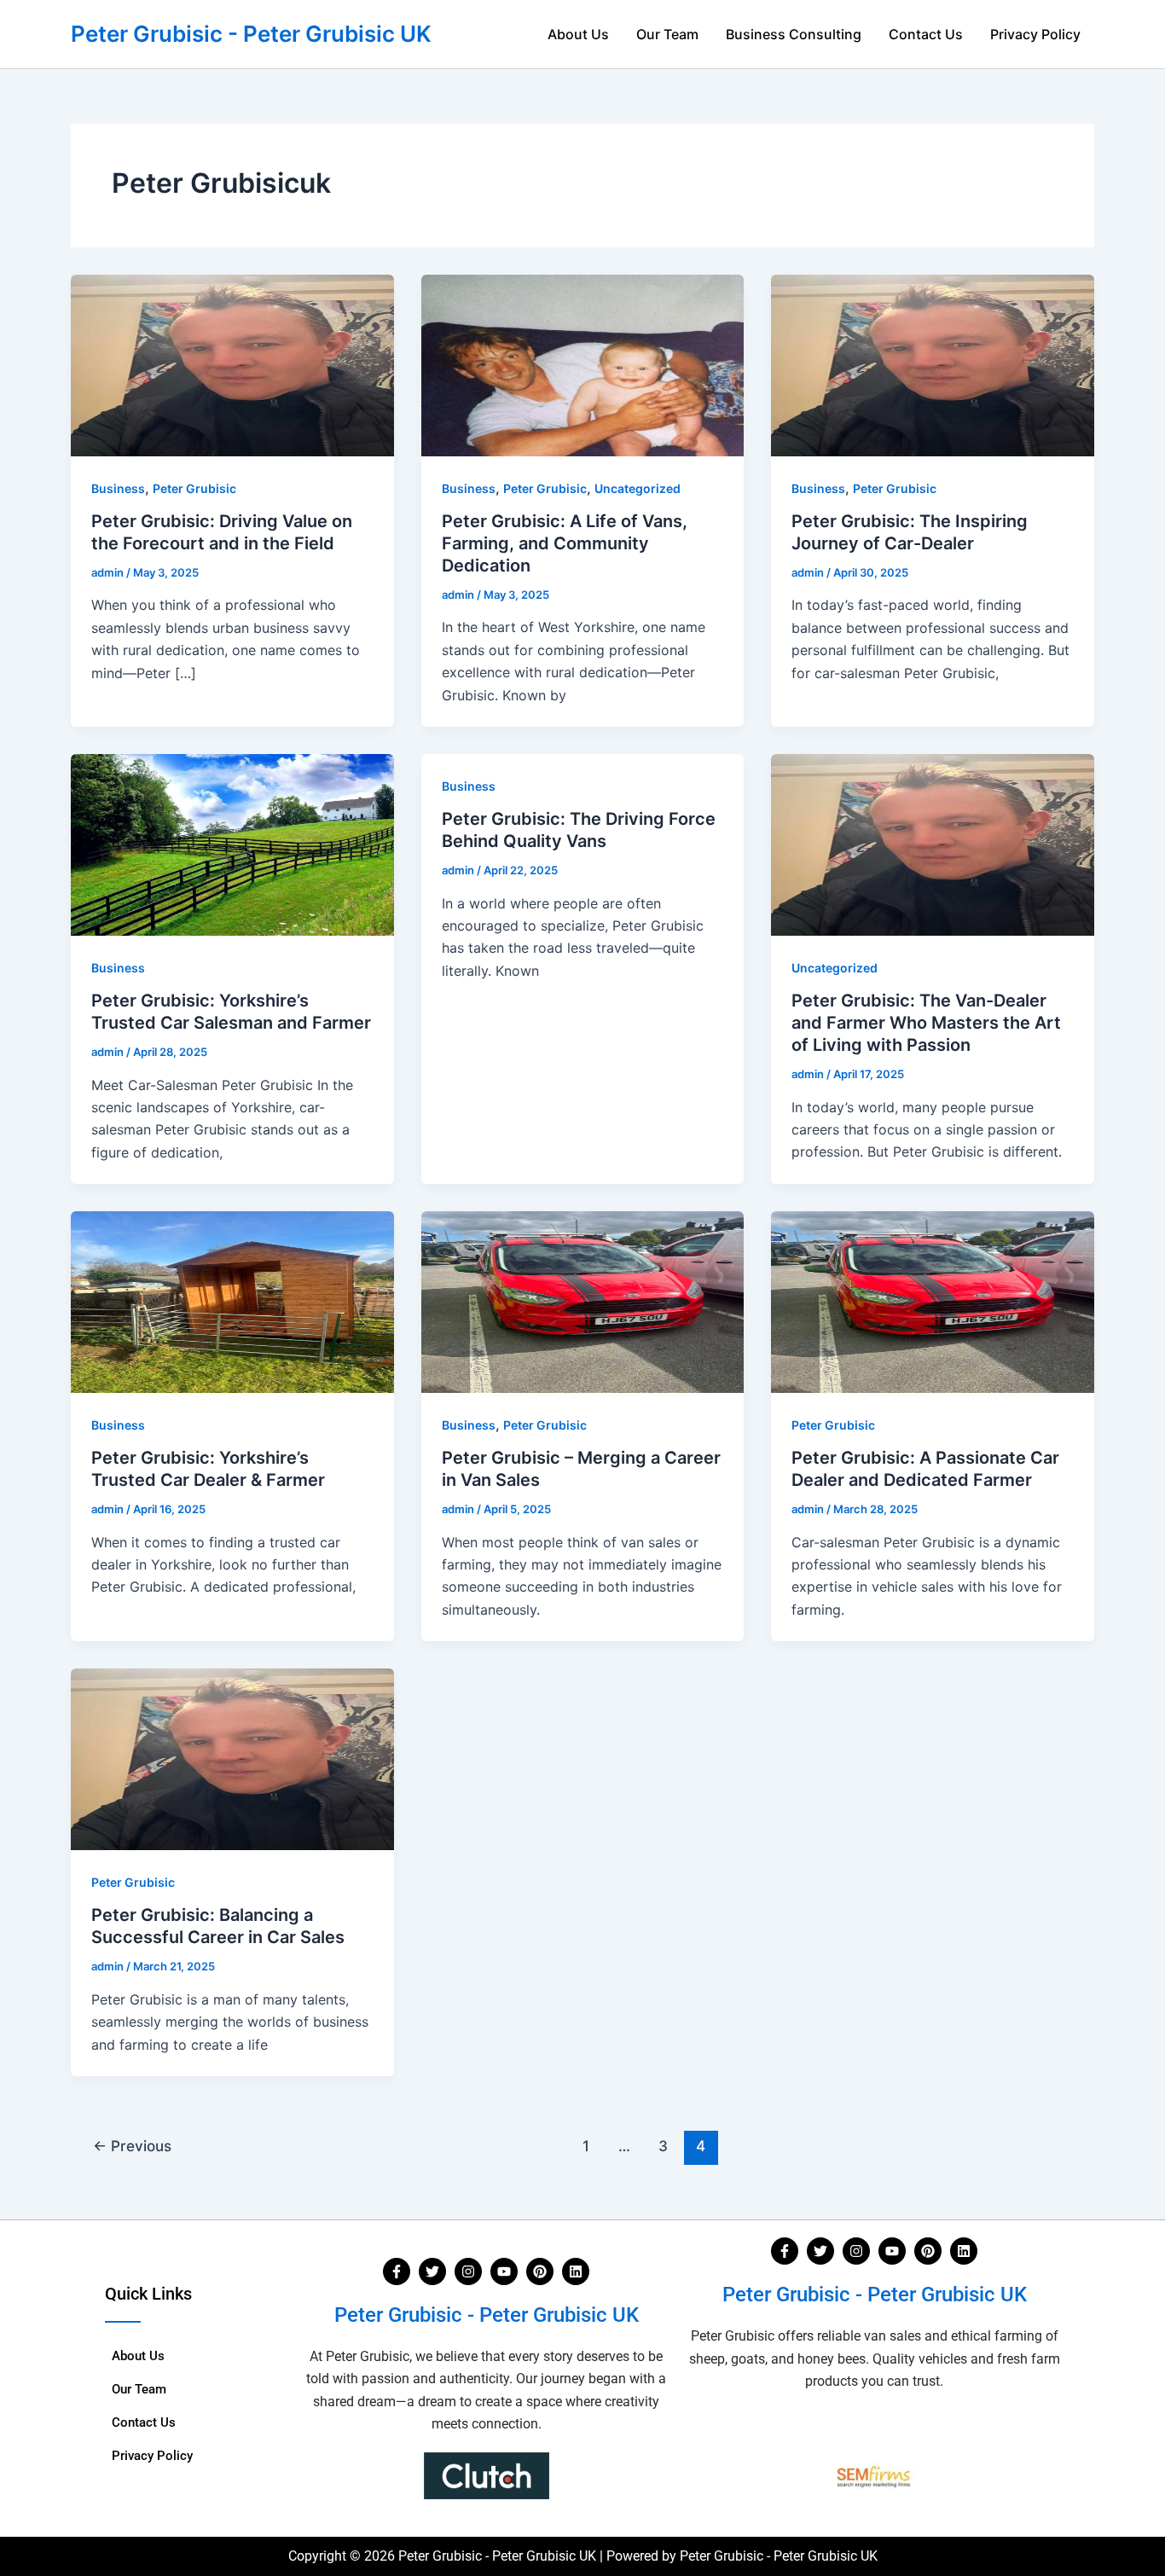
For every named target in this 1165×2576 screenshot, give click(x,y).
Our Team (667, 34)
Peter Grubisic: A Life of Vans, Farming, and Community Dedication (565, 543)
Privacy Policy (1035, 34)
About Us (578, 34)
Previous (132, 2146)
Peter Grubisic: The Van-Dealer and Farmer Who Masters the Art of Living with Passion (926, 1023)
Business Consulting (794, 34)
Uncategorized (638, 488)
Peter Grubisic (194, 488)
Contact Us (926, 34)
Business (118, 488)
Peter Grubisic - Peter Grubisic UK (251, 34)
